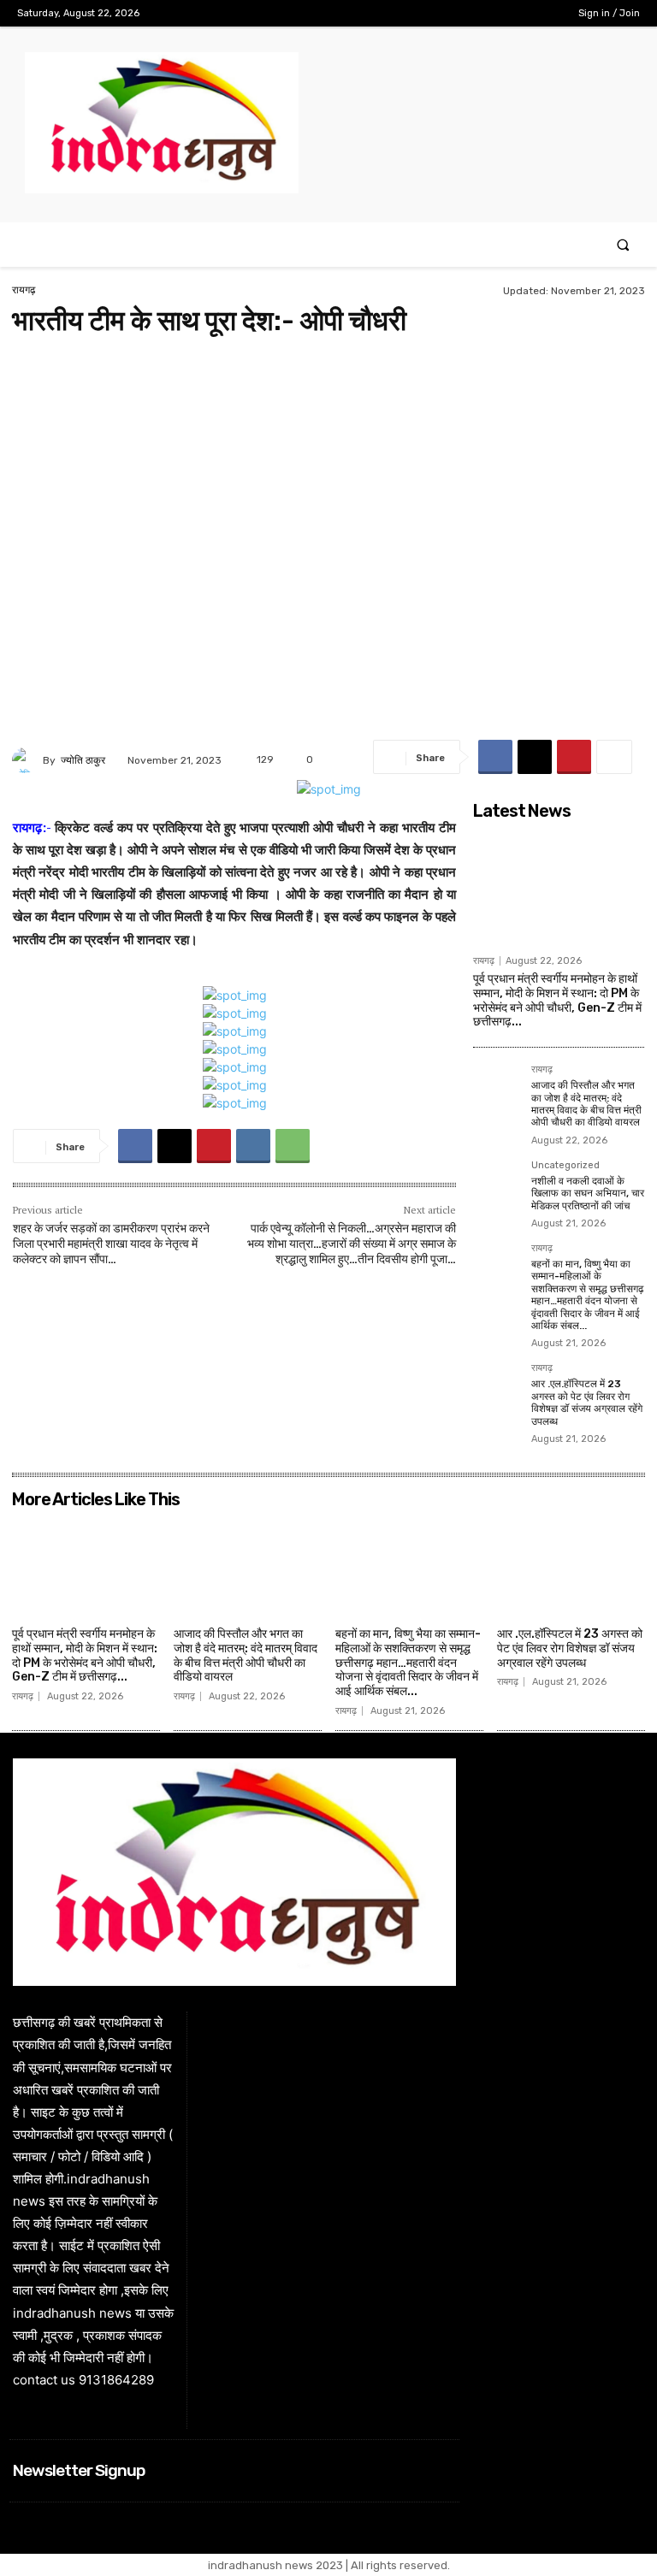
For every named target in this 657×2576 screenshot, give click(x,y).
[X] (515, 13)
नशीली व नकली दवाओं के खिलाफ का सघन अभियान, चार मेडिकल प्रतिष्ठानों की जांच (588, 1193)
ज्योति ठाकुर (83, 760)
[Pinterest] (574, 757)
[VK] (253, 1146)
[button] (623, 245)
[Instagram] (487, 13)
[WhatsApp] (293, 1146)
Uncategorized (565, 1166)
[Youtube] (541, 13)
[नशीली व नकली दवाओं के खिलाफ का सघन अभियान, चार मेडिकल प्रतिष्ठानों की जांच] (497, 1185)
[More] (614, 757)
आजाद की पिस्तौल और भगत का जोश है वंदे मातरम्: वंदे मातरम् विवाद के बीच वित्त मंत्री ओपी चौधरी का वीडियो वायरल (586, 1104)
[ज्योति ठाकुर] (27, 760)
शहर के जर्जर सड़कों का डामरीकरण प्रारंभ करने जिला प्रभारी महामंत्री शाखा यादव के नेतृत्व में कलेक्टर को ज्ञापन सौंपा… (111, 1244)
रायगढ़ (24, 290)
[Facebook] (461, 13)
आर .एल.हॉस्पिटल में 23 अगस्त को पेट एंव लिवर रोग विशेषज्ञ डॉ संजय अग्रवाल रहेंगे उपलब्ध (587, 1402)
